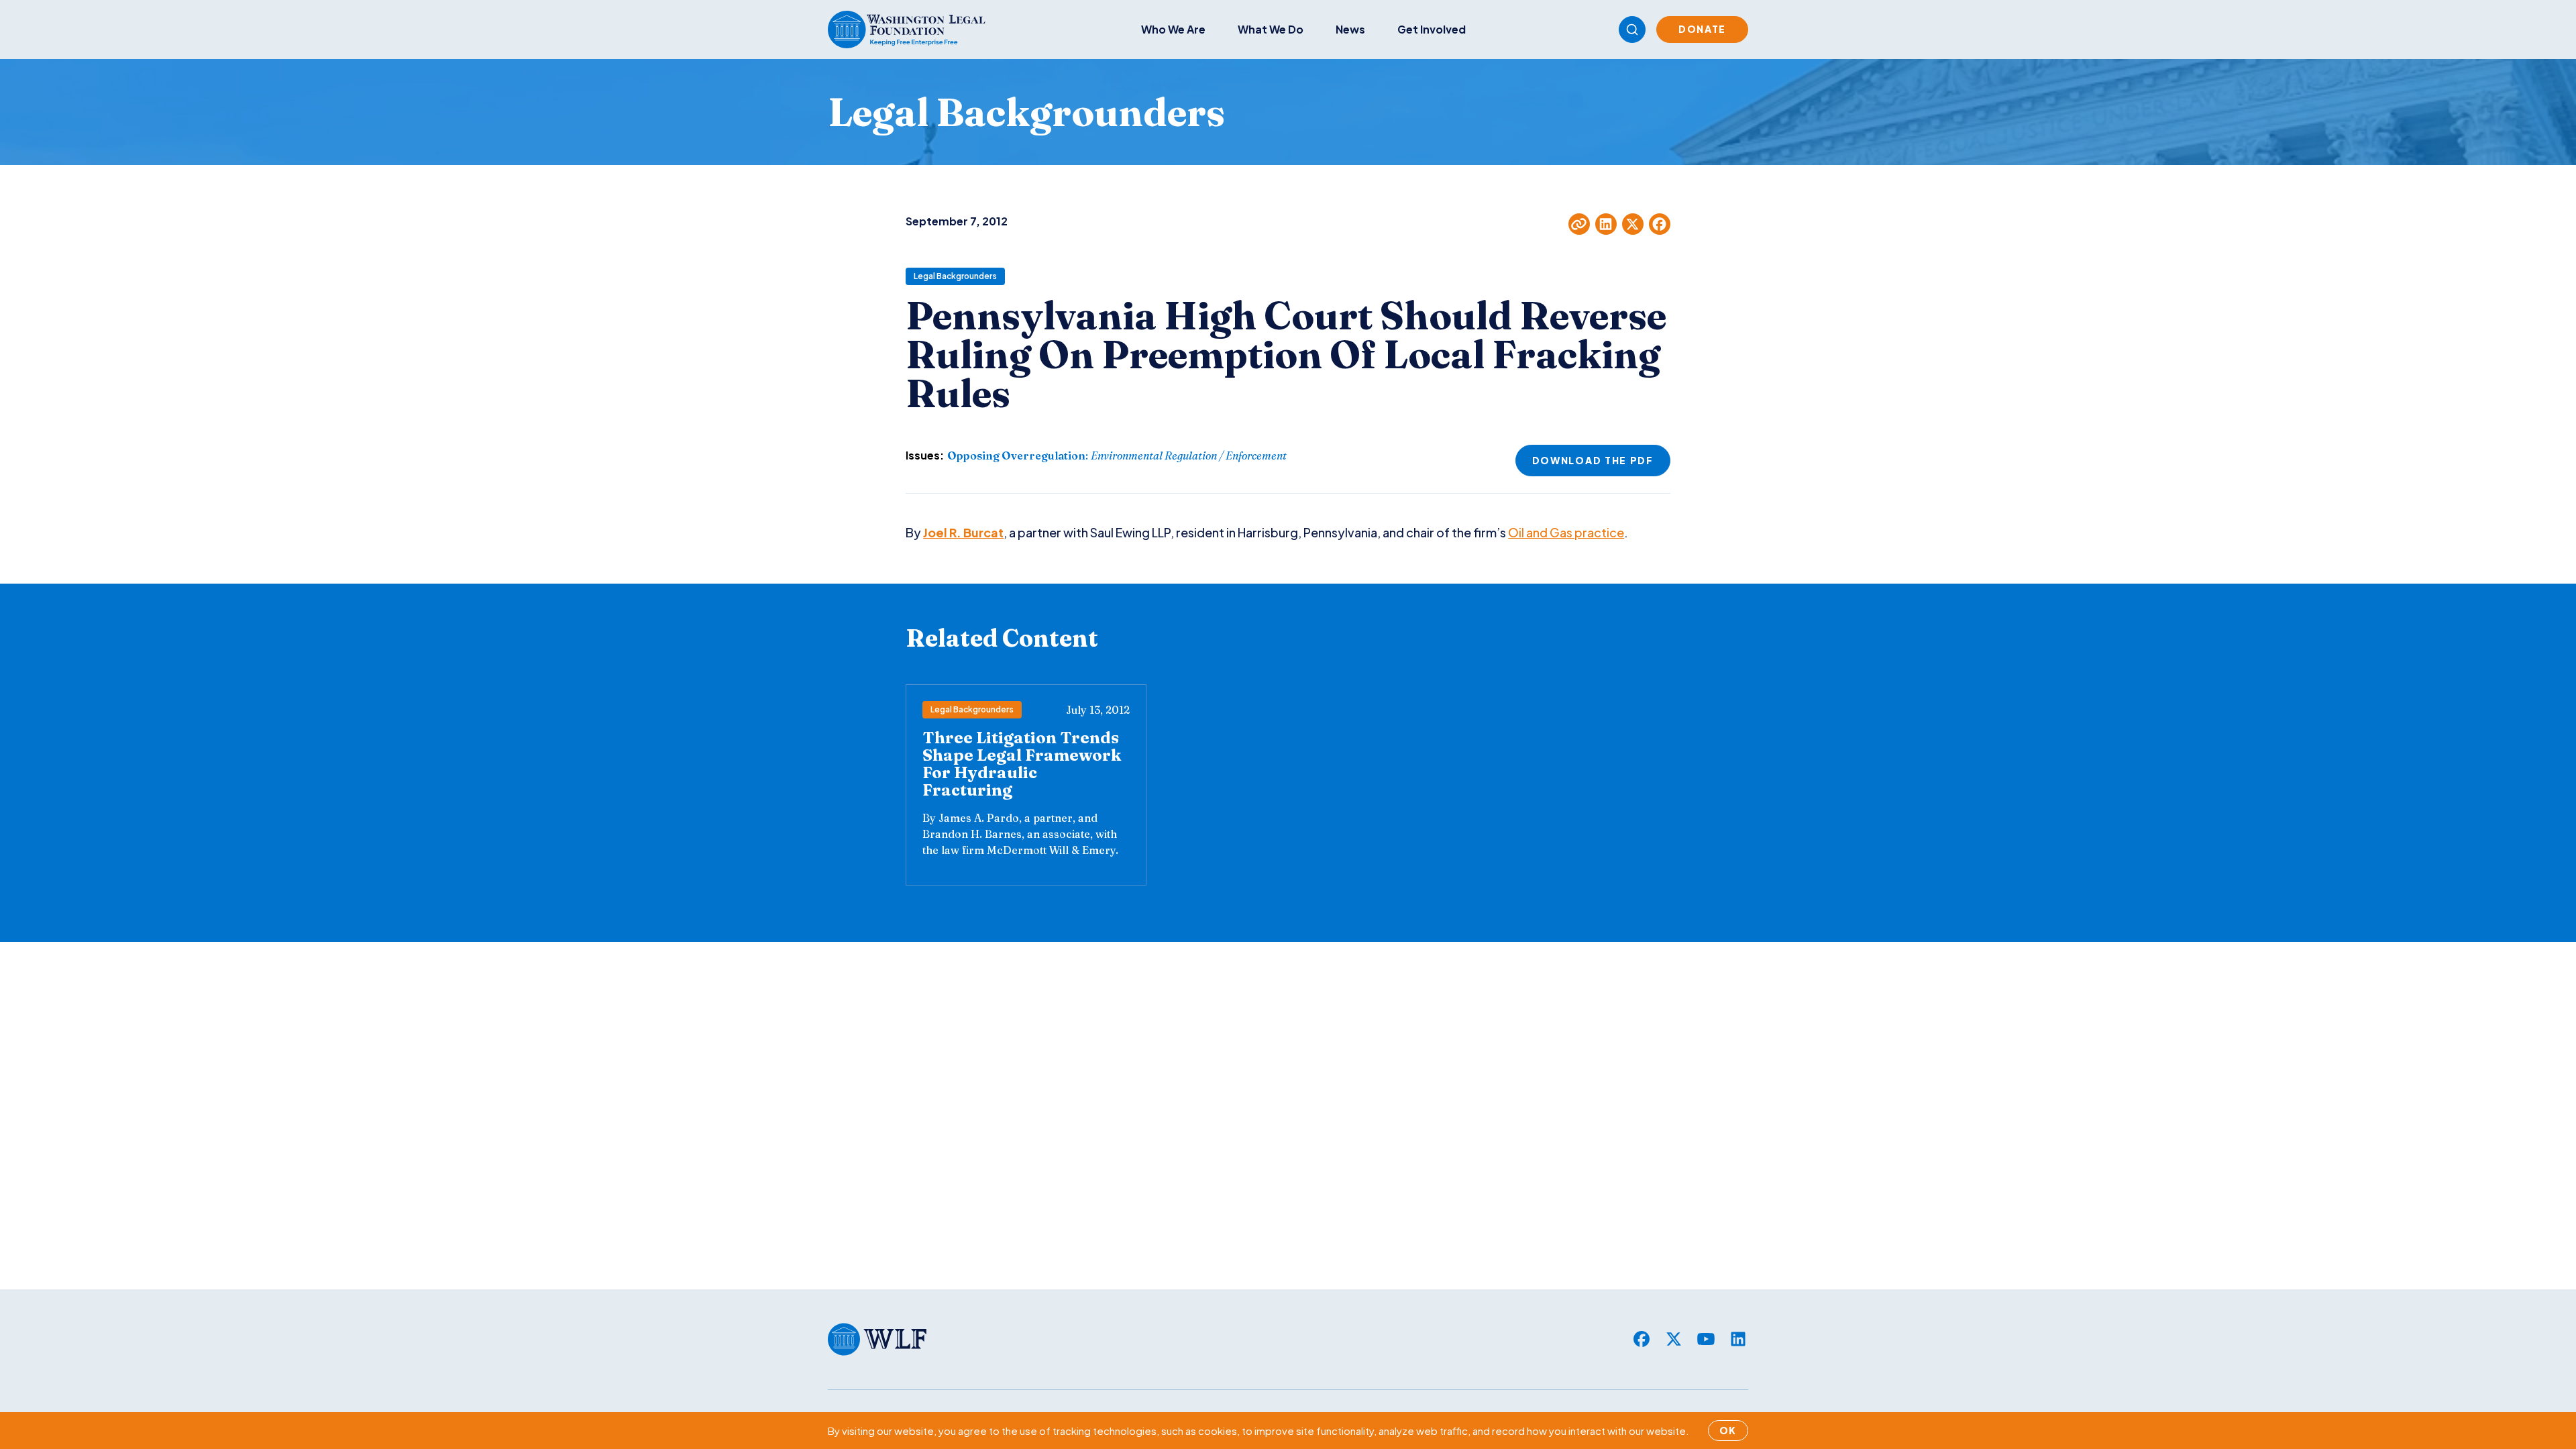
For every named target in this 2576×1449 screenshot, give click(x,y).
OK (1728, 1430)
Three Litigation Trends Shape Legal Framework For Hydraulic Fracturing (1022, 764)
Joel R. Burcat (963, 532)
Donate (1702, 29)
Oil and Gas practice (1566, 532)
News (1350, 29)
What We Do (1271, 29)
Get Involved (1432, 29)
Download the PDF (1593, 460)
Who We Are (1173, 29)
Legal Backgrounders (955, 276)
